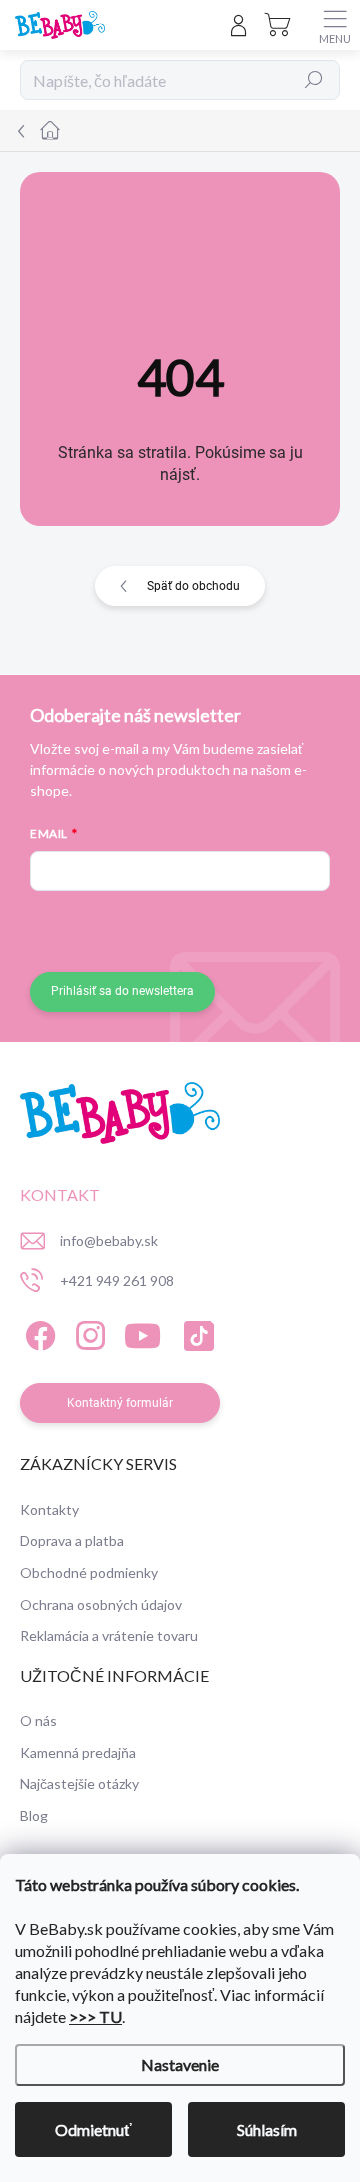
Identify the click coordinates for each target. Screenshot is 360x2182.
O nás (38, 1720)
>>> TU (95, 2016)
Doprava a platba (72, 1540)
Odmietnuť (93, 2129)
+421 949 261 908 (117, 1280)
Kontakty (49, 1509)
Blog (34, 1815)
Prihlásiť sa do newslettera (122, 991)
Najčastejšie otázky (79, 1783)
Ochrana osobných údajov (101, 1604)
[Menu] (335, 25)
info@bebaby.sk (109, 1240)
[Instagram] (87, 1333)
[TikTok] (195, 1333)
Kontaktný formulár (120, 1403)
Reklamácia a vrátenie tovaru (109, 1635)
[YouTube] (142, 1333)
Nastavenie (180, 2064)
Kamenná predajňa (78, 1752)
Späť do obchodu (193, 586)
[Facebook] (37, 1333)
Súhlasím (267, 2129)
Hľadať (314, 80)
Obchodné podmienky (89, 1572)
